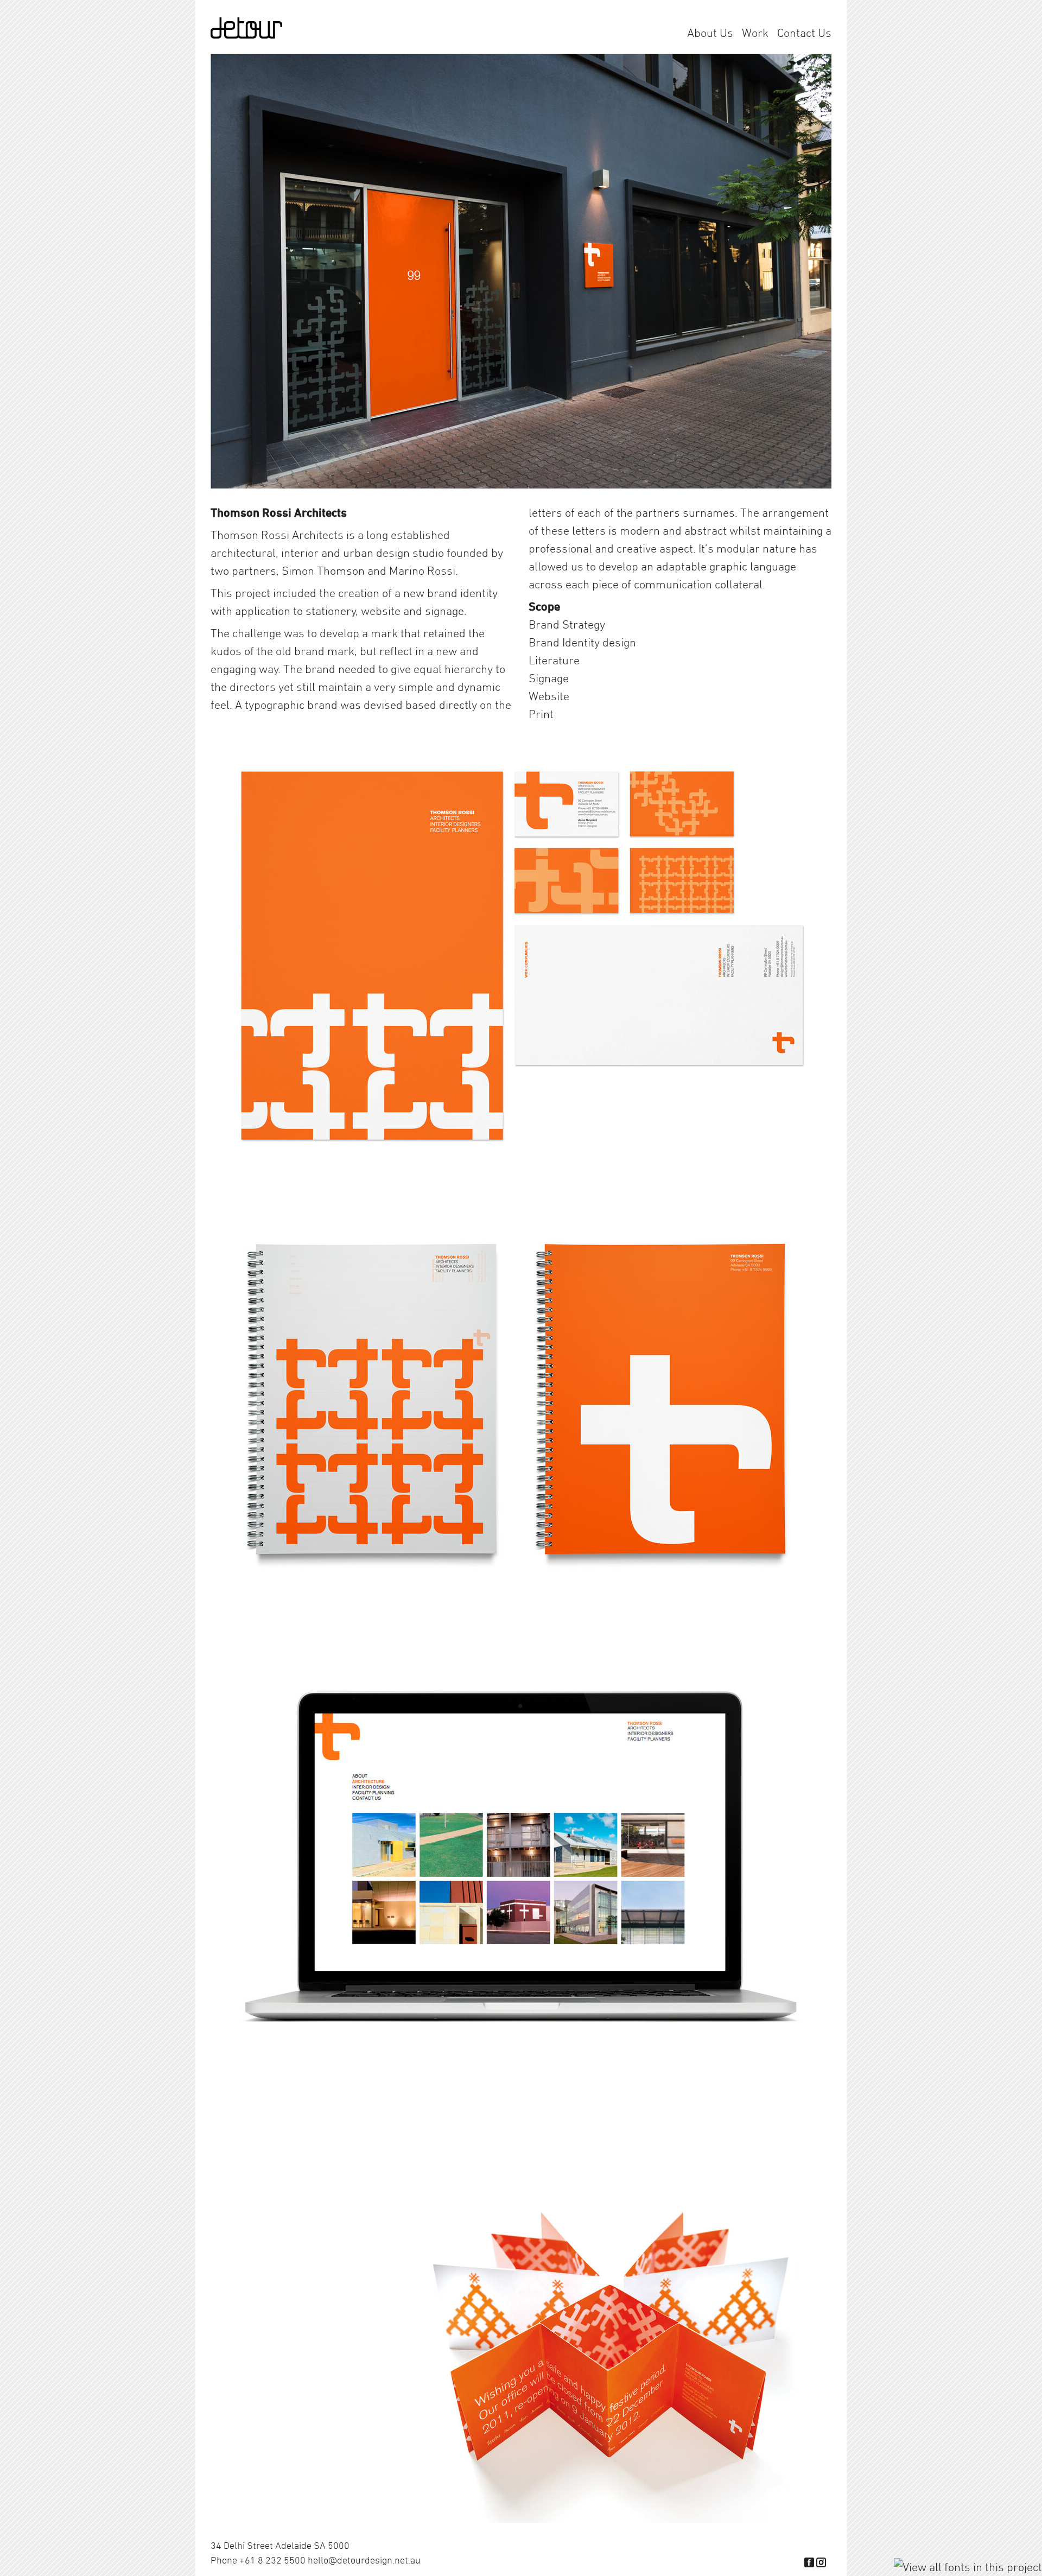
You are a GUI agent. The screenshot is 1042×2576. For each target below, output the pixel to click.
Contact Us (804, 33)
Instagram (821, 2562)
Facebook (809, 2562)
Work (755, 33)
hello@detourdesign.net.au (364, 2560)
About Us (710, 33)
